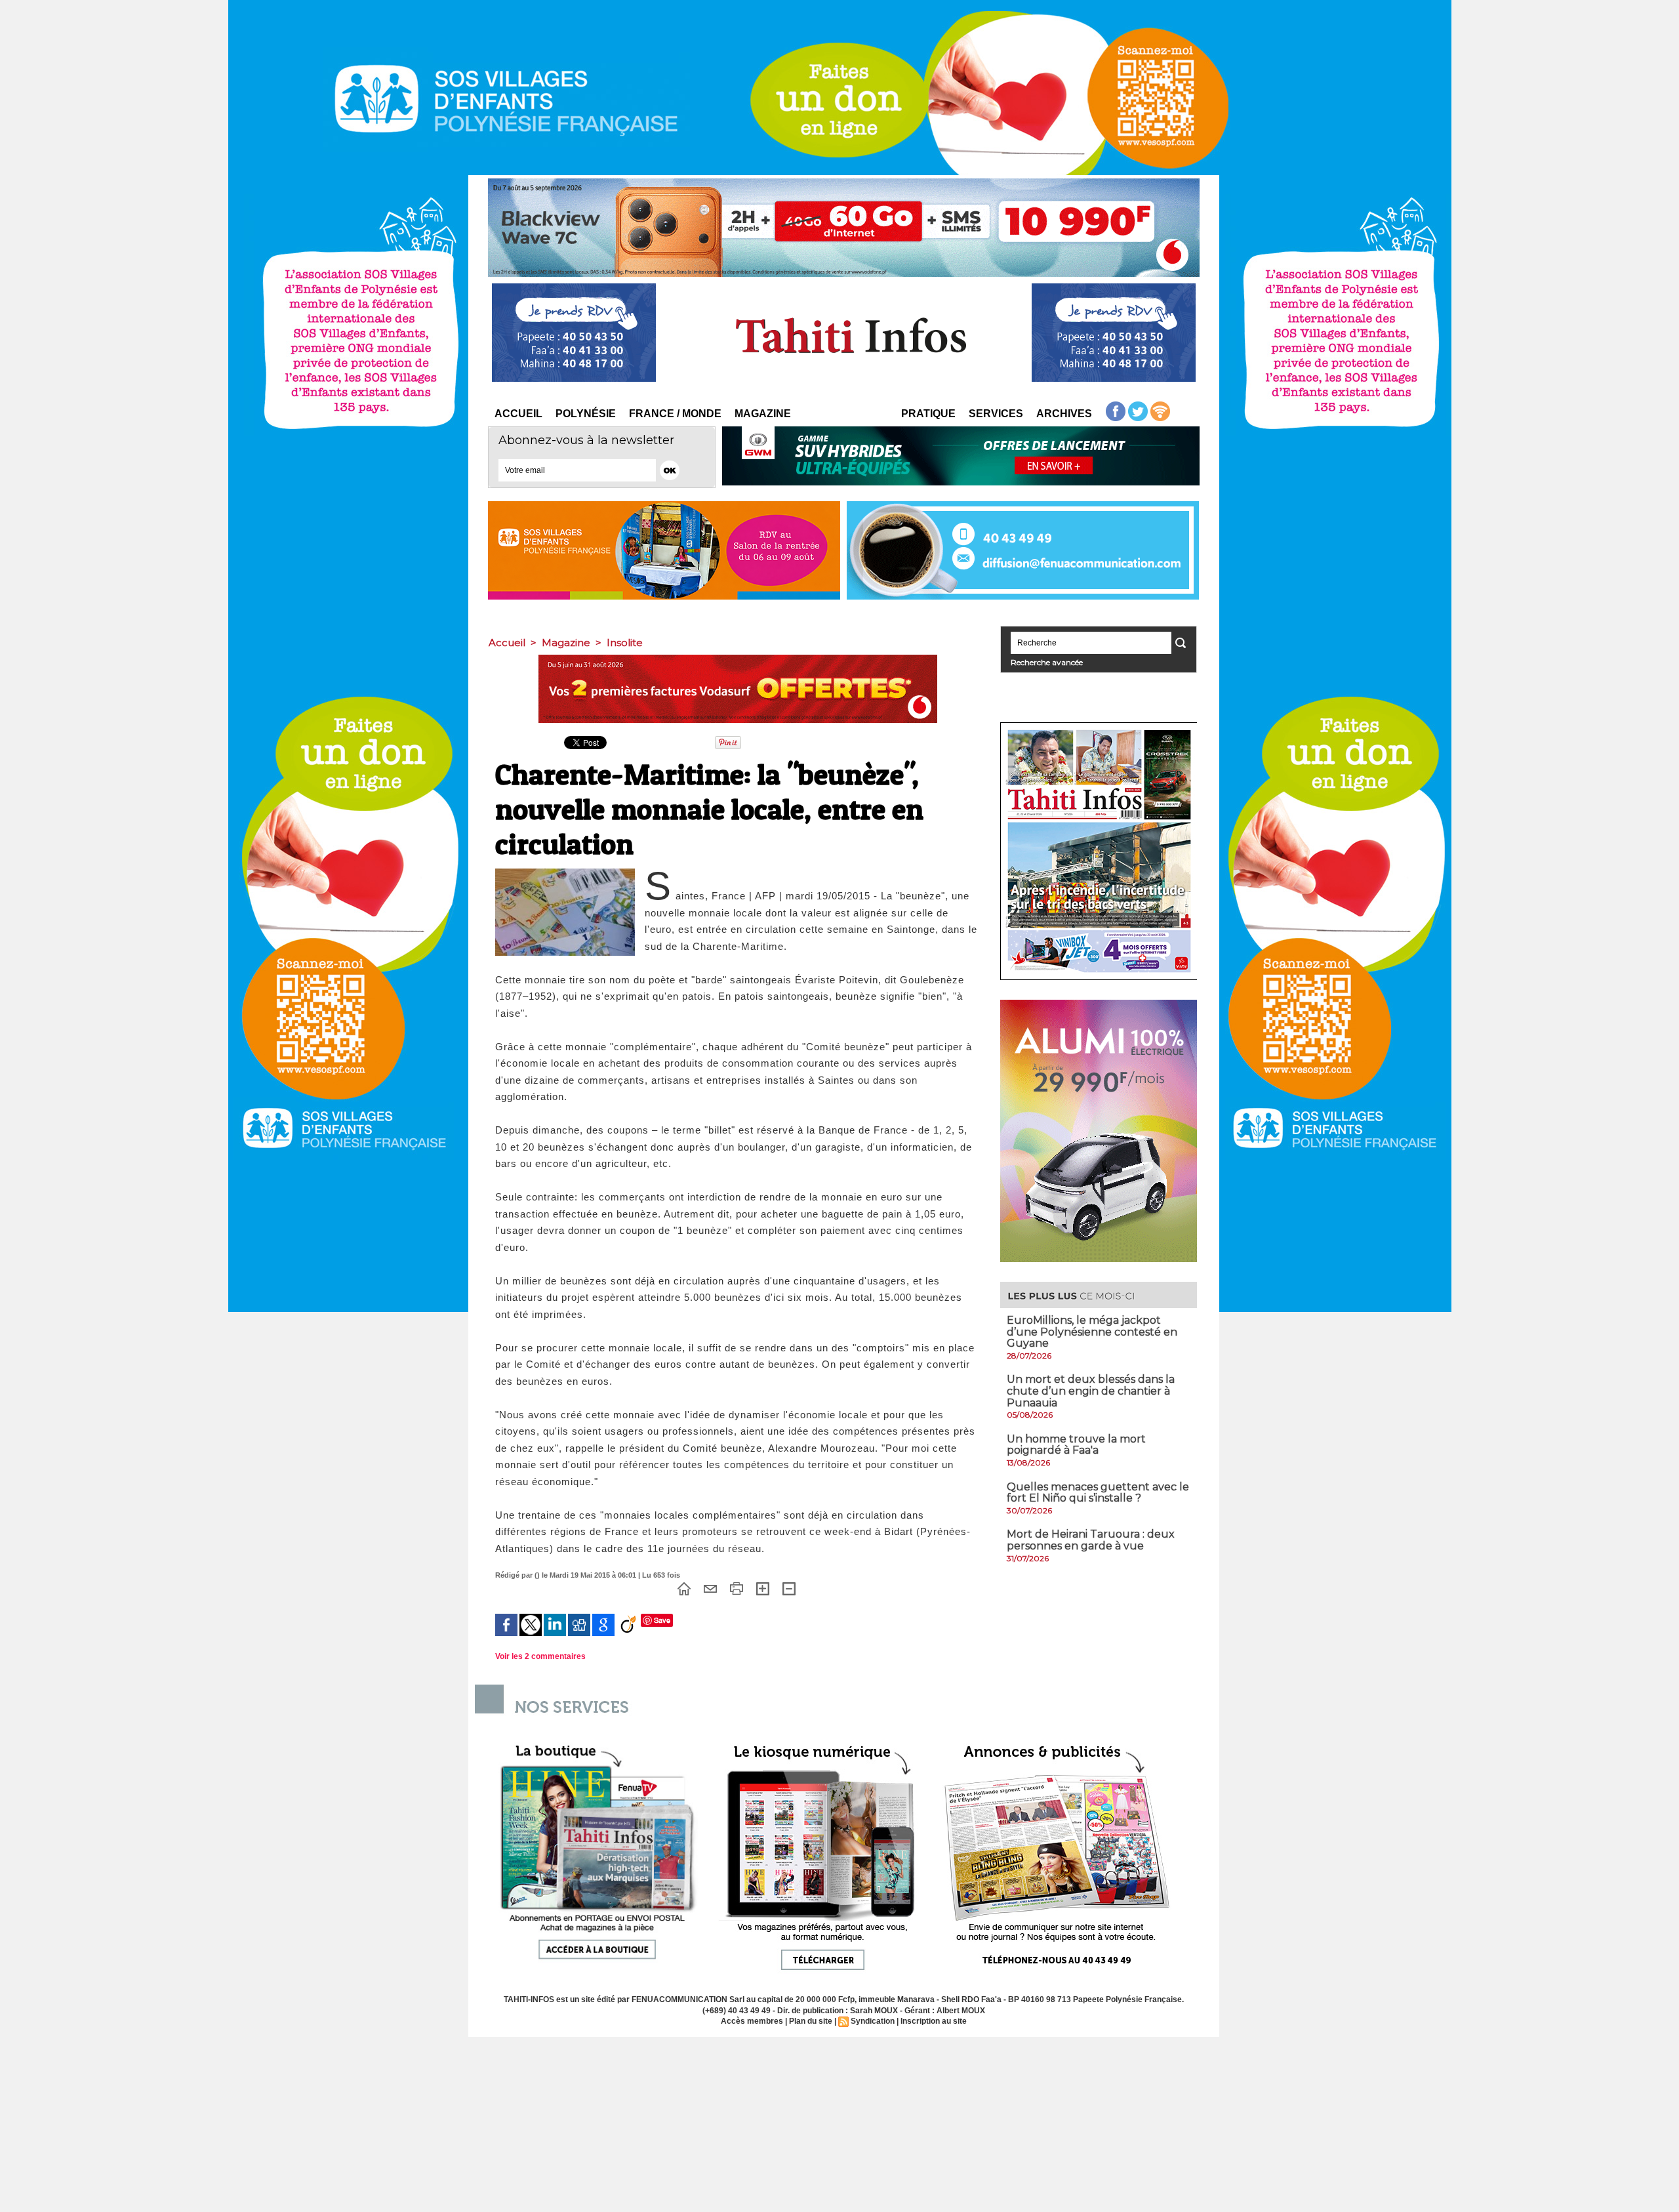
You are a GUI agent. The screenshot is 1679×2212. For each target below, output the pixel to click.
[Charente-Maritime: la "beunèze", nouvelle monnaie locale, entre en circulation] (565, 872)
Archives (1064, 414)
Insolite (625, 643)
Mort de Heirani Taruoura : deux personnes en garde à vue (1091, 1540)
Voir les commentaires (540, 1656)
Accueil (518, 414)
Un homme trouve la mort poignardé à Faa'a (1076, 1445)
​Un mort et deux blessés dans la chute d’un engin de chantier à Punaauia (1091, 1391)
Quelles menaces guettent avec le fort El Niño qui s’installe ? (1098, 1493)
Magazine (763, 414)
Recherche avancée (1047, 662)
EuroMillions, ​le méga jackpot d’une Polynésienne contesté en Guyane (1092, 1332)
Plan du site (811, 2021)
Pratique (928, 414)
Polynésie (586, 414)
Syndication (873, 2021)
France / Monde (675, 414)
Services (996, 414)
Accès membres (752, 2021)
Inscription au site (934, 2021)
